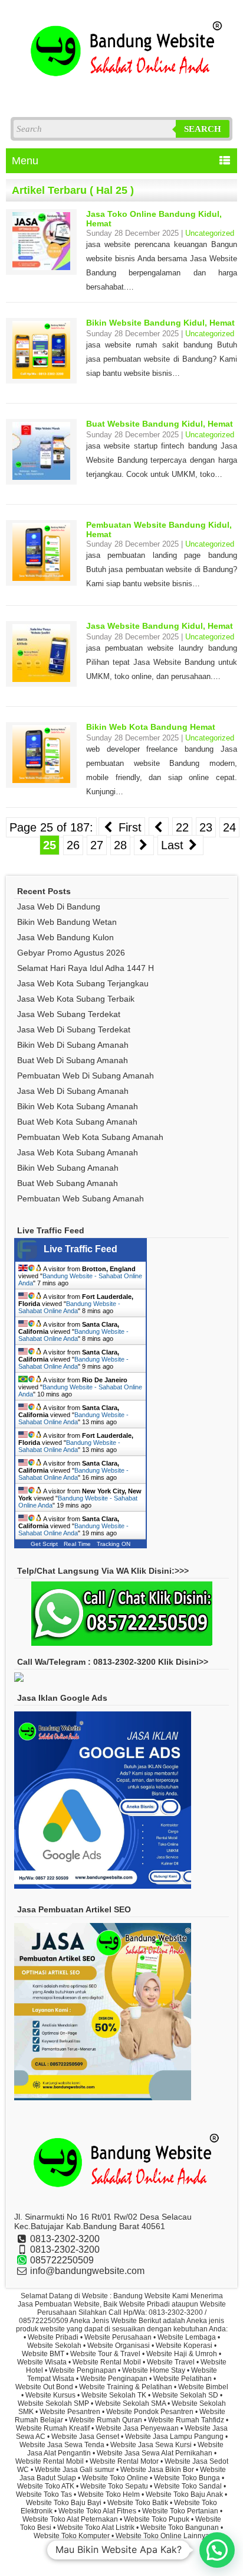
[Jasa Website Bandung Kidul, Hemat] (41, 679)
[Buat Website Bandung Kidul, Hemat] (41, 477)
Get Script (44, 1544)
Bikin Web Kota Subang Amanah (78, 1106)
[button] (217, 2550)
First (128, 827)
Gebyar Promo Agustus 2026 (71, 953)
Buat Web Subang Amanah (68, 1183)
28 (120, 845)
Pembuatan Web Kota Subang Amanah (90, 1137)
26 (73, 845)
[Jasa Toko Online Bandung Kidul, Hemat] (41, 267)
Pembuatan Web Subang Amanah (81, 1198)
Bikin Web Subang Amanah (68, 1168)
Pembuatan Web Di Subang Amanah (86, 1076)
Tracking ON (114, 1544)
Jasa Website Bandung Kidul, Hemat (160, 626)
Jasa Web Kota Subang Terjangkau (83, 983)
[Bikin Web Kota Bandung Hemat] (41, 780)
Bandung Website (151, 2555)
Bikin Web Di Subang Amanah (73, 1045)
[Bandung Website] (121, 94)
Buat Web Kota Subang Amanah (77, 1122)
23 (206, 827)
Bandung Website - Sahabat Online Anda (69, 1307)
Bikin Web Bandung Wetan (67, 922)
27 (97, 845)
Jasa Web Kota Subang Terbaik (76, 999)
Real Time (77, 1544)
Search (203, 129)
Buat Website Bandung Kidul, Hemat (160, 424)
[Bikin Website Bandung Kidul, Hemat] (41, 376)
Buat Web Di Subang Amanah (73, 1060)
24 (229, 827)
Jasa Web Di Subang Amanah (73, 1091)
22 (182, 827)
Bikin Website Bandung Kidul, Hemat (160, 323)
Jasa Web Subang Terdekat (69, 1014)
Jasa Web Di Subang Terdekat (74, 1029)
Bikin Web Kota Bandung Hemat (151, 727)
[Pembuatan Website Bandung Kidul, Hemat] (41, 578)
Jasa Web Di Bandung (59, 907)
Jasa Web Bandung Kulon (65, 937)
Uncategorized (210, 233)
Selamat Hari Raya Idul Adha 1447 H (86, 968)
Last (174, 845)
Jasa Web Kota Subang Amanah (78, 1152)
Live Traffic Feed (81, 1249)
